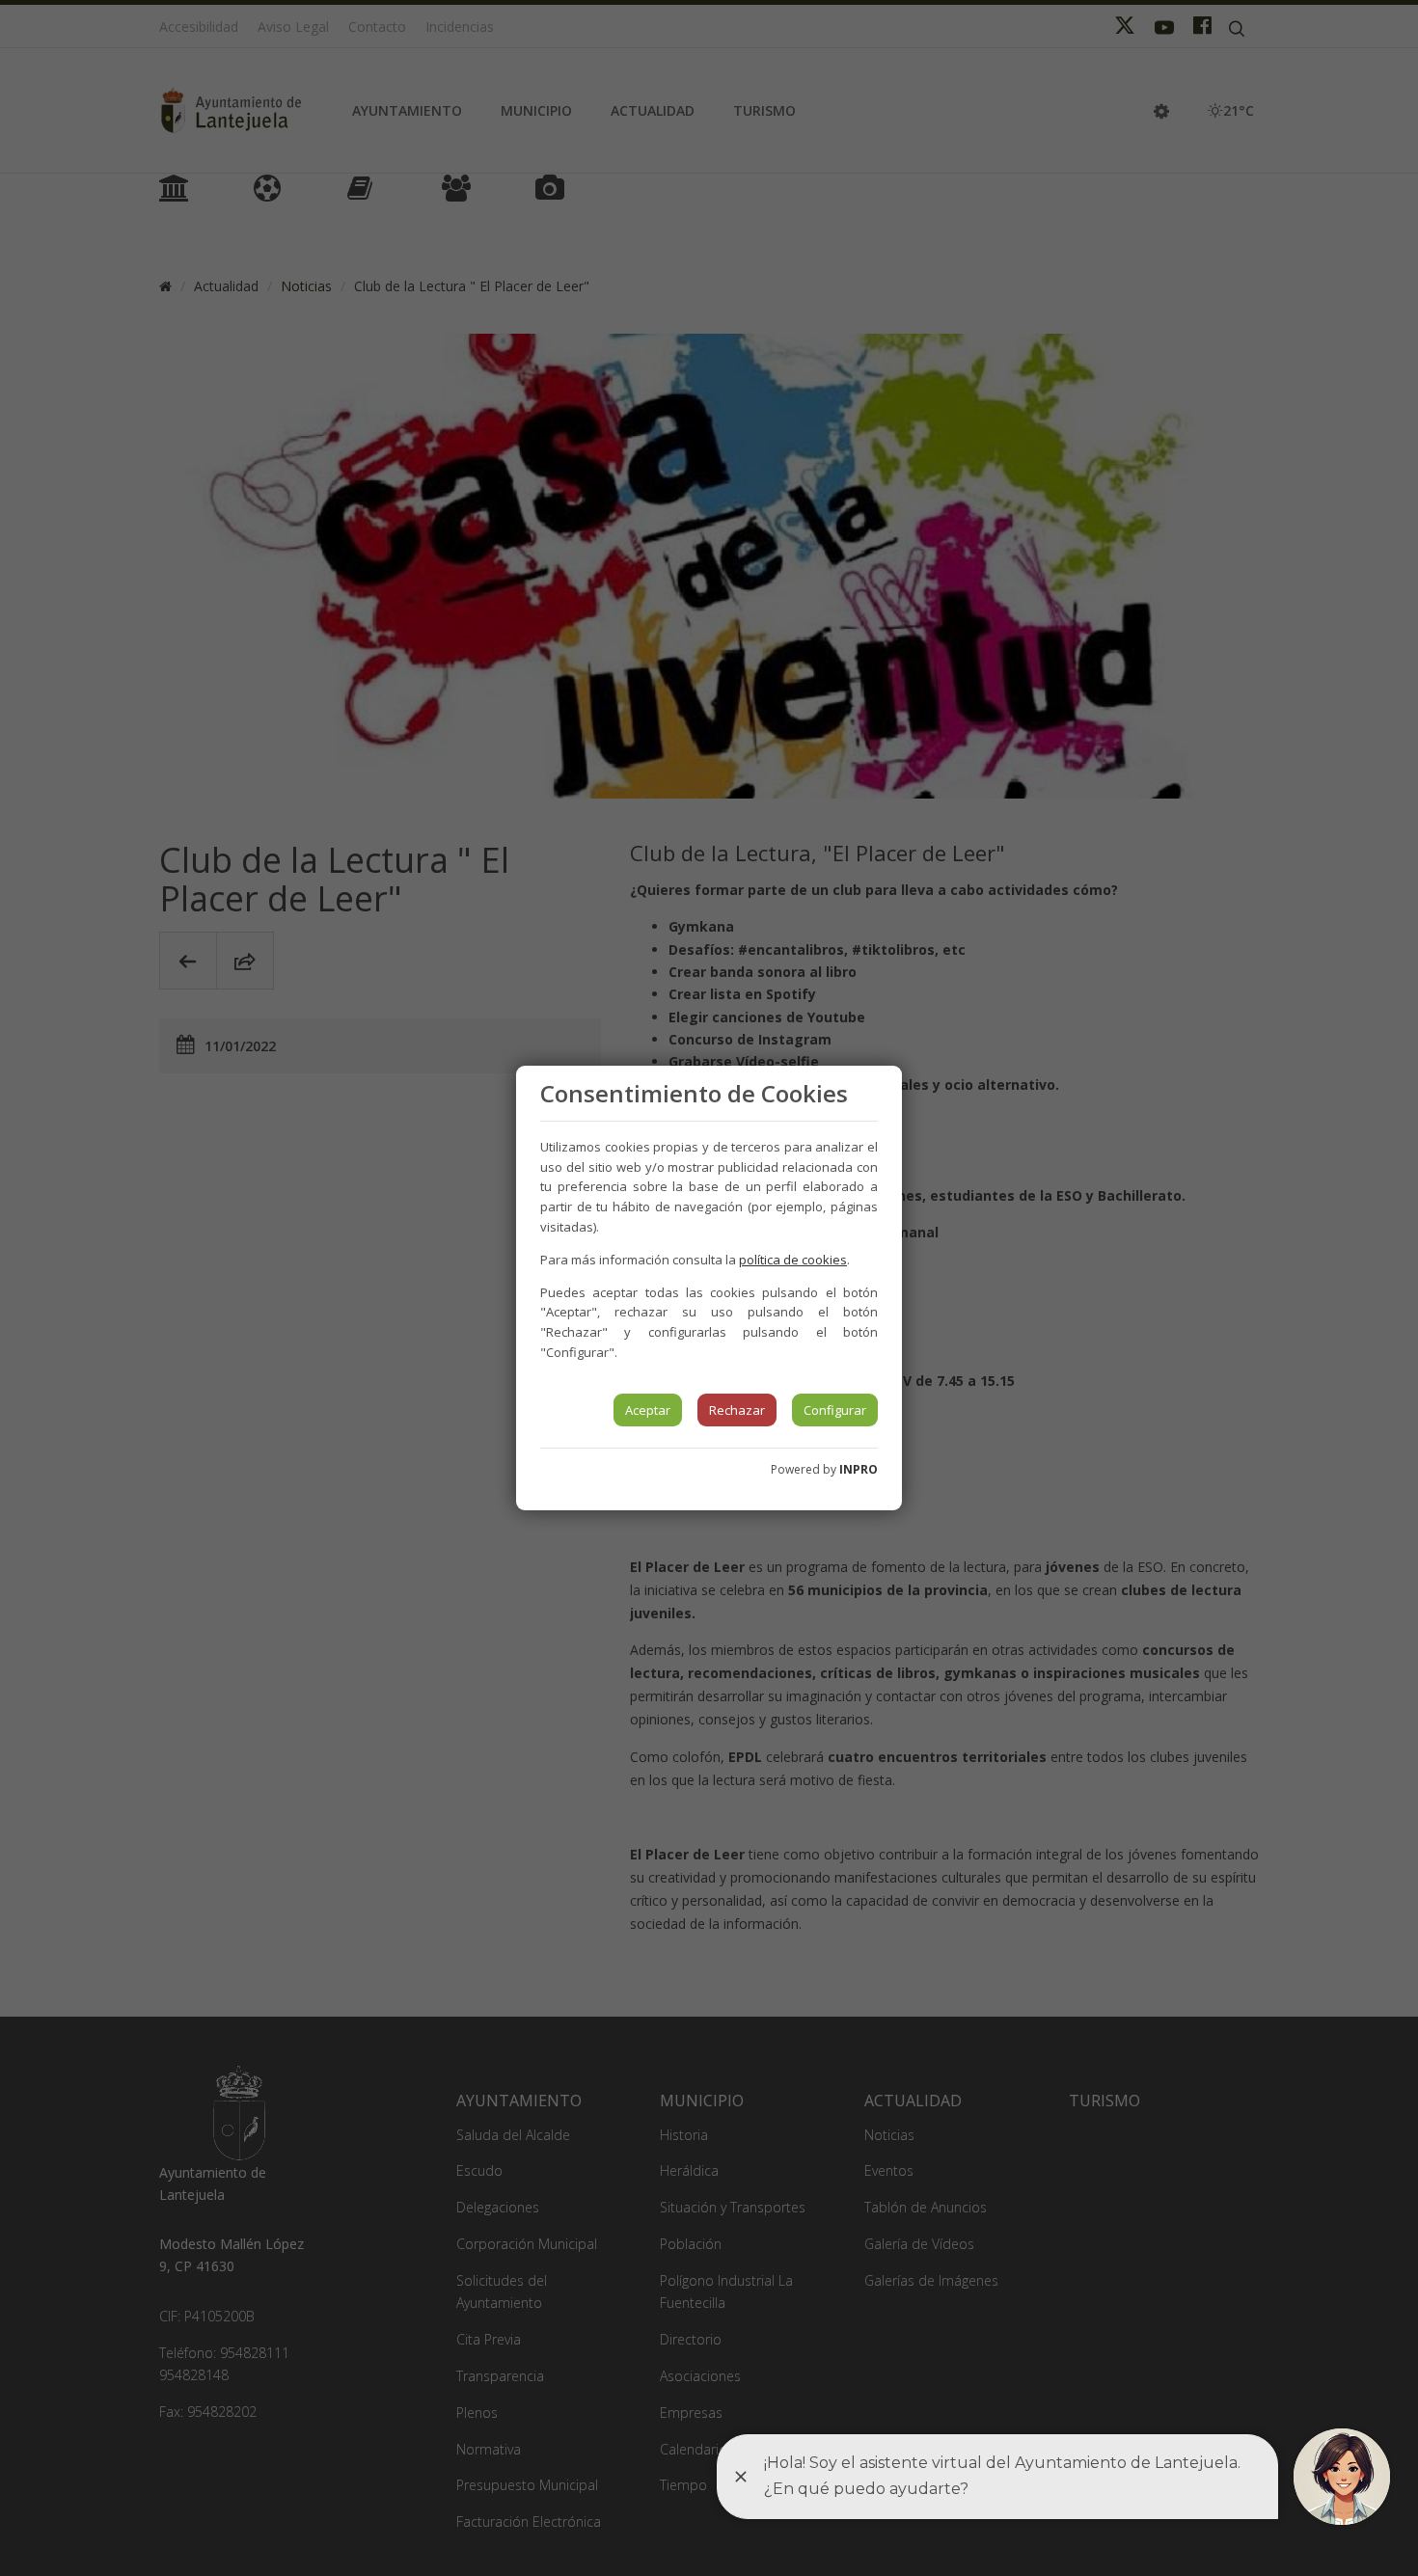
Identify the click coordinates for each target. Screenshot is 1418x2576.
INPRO (859, 1469)
